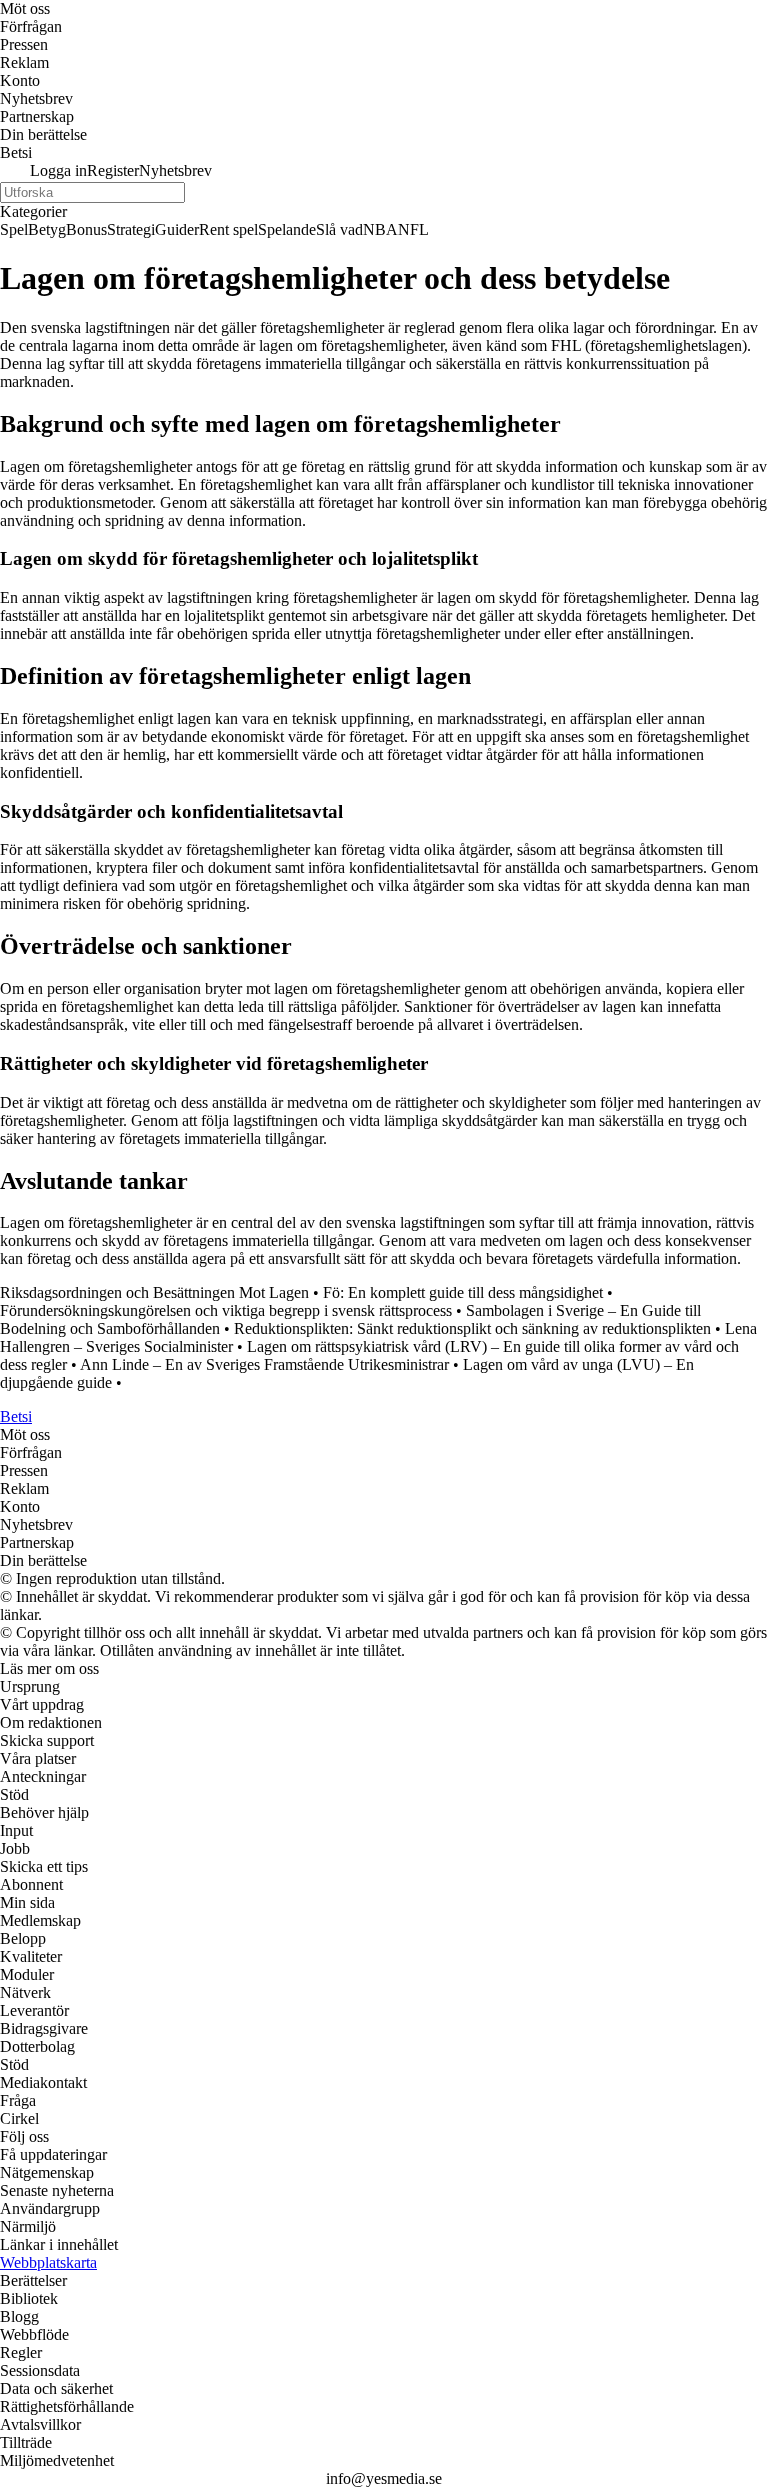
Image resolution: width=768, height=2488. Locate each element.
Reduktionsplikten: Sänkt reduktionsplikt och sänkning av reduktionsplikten (472, 1328)
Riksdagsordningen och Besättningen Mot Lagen (154, 1292)
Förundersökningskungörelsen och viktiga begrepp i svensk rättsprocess (226, 1310)
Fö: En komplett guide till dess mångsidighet (463, 1292)
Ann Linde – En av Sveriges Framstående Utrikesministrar (264, 1364)
